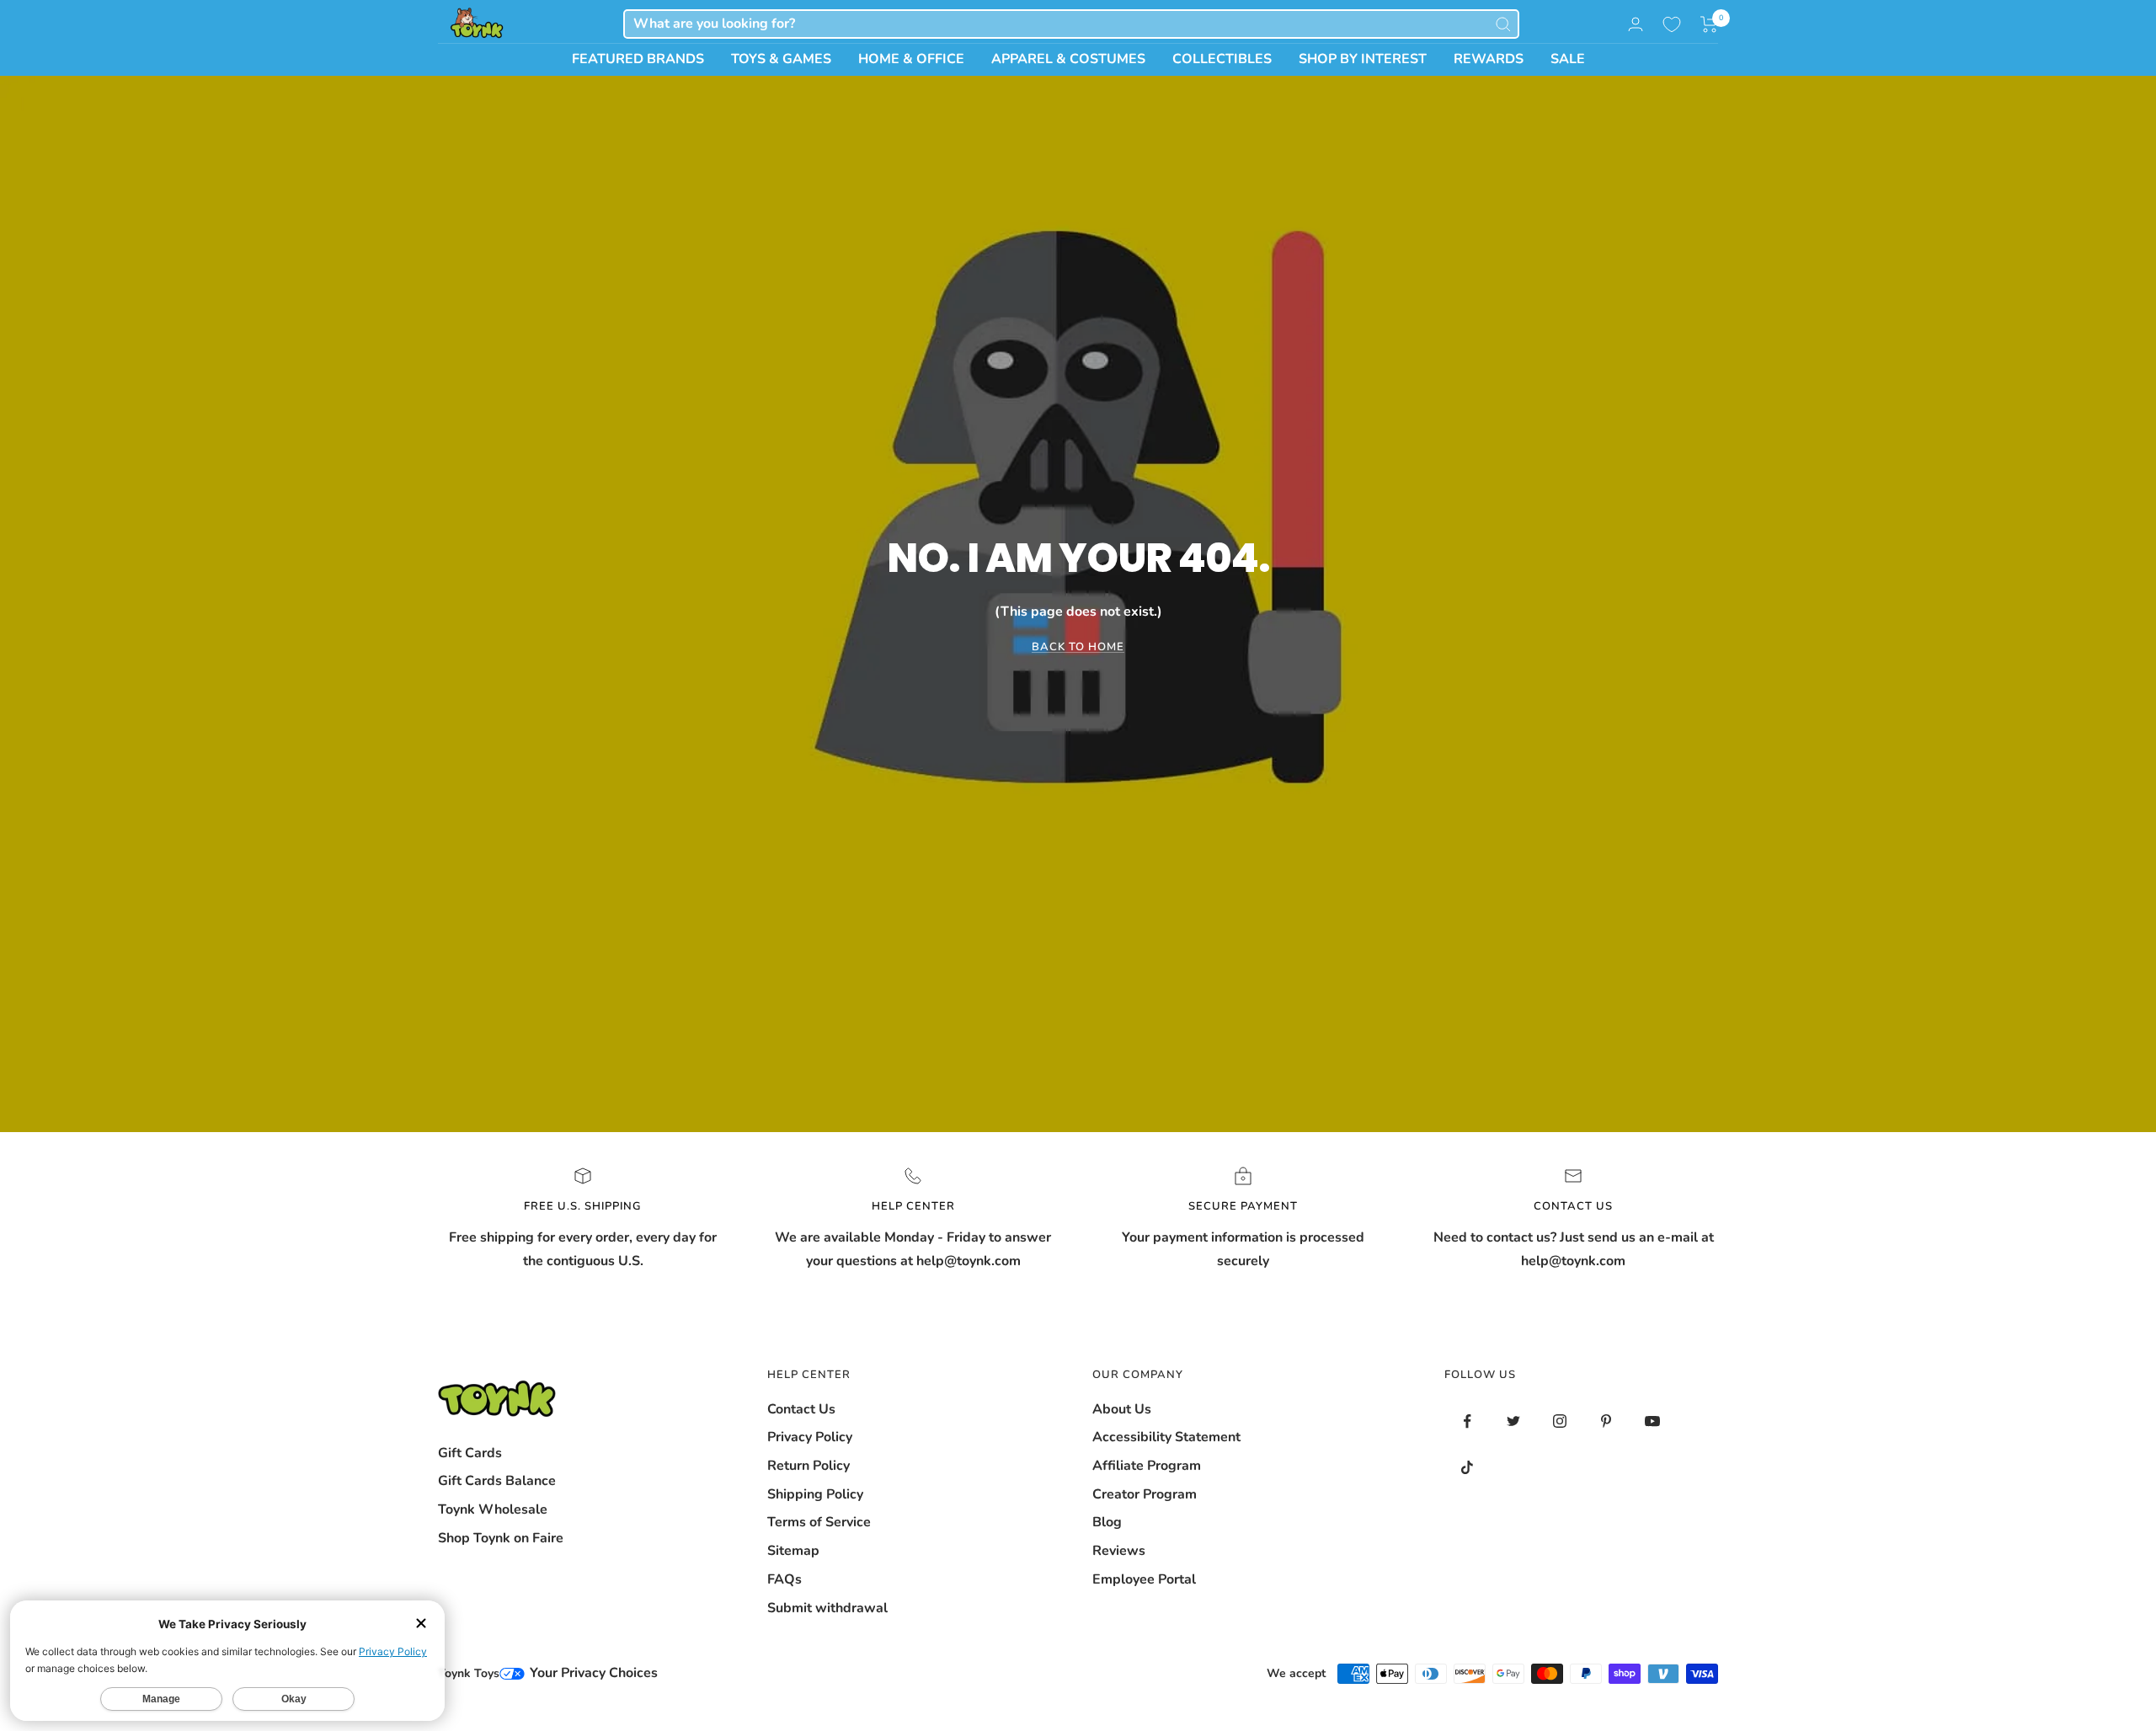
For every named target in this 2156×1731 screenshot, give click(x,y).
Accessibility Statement (1166, 1437)
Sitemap (793, 1551)
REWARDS (1489, 59)
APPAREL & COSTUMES (1068, 59)
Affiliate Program (1147, 1466)
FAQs (784, 1579)
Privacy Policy (810, 1437)
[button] (1709, 24)
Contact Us (801, 1409)
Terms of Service (819, 1522)
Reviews (1119, 1551)
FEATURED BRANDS (638, 59)
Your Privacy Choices (592, 1673)
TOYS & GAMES (781, 59)
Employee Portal (1144, 1579)
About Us (1122, 1409)
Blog (1107, 1522)
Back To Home (1078, 647)
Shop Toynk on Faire (501, 1538)
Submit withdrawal (827, 1608)
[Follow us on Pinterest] (1606, 1421)
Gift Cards (470, 1453)
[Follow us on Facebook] (1468, 1421)
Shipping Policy (815, 1494)
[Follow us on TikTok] (1468, 1468)
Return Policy (808, 1466)
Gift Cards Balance (497, 1481)
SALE (1568, 59)
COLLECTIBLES (1222, 59)
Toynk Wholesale (493, 1509)
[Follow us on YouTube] (1653, 1421)
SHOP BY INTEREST (1363, 59)
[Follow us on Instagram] (1560, 1421)
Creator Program (1145, 1494)
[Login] (1636, 24)
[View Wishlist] (1672, 24)
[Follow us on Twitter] (1514, 1421)
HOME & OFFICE (911, 59)
